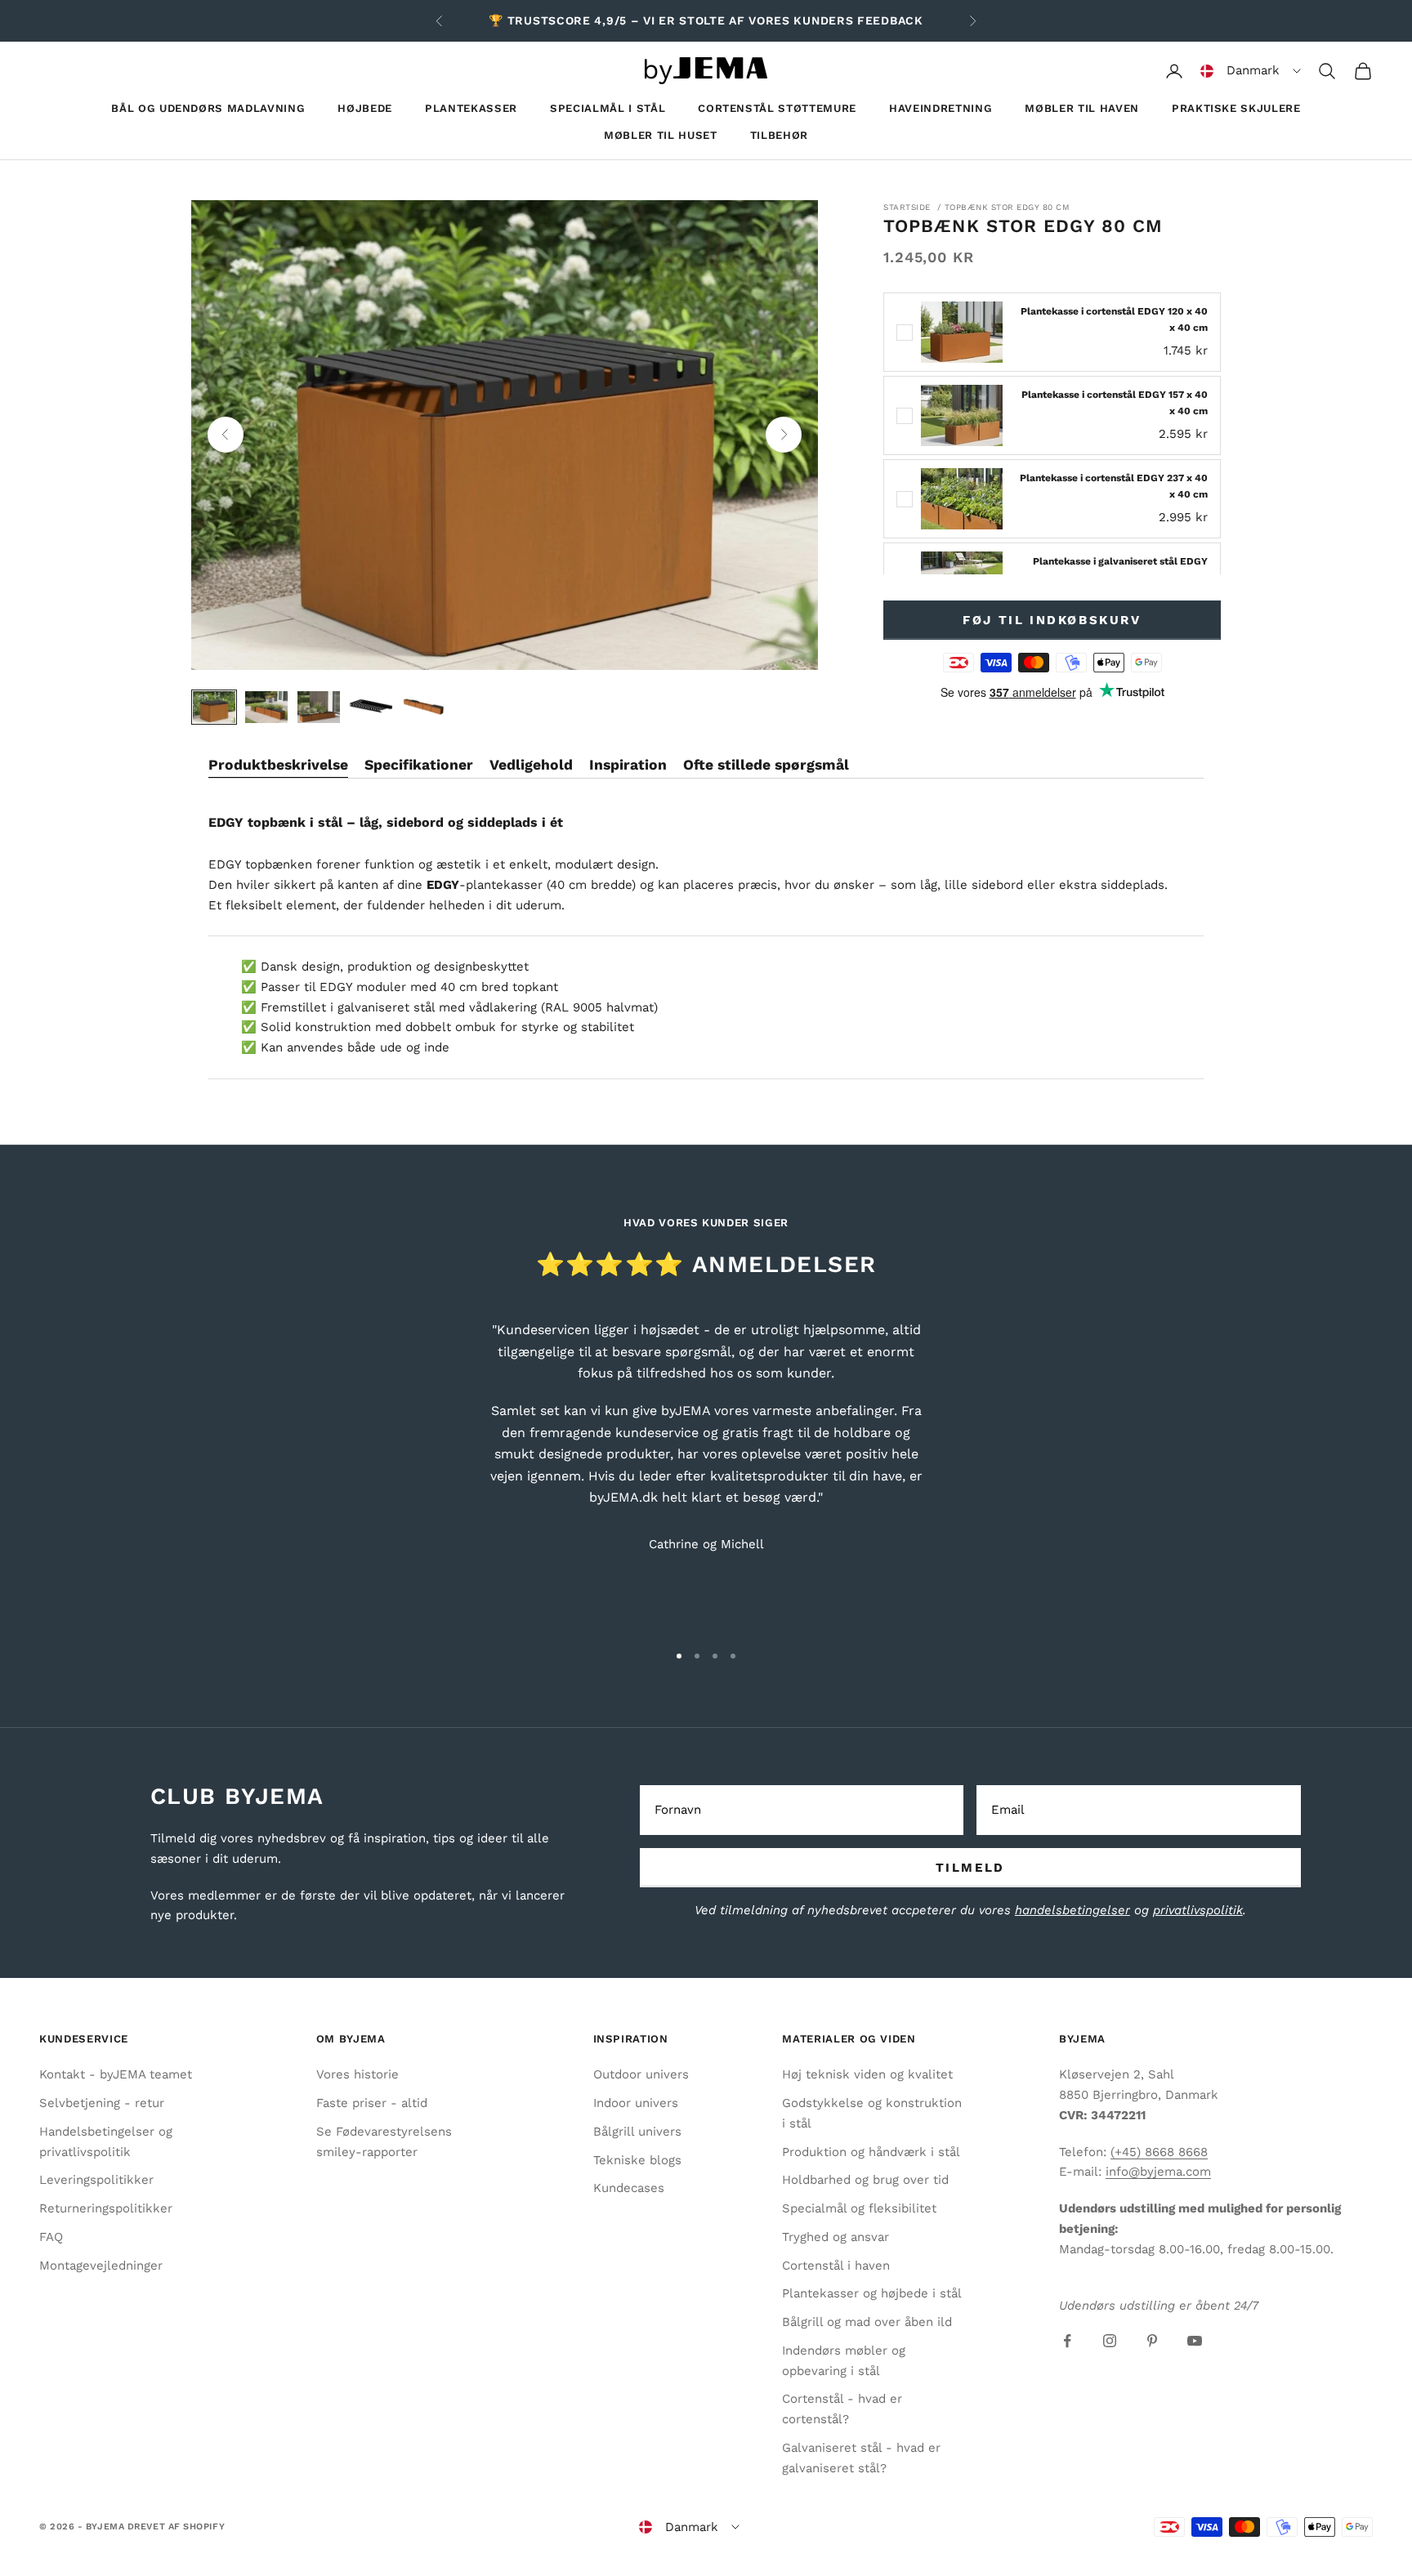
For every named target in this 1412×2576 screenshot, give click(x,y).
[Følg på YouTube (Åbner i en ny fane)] (1195, 2341)
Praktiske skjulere (1236, 108)
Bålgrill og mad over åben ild (867, 2322)
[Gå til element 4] (371, 707)
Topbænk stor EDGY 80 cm (1008, 207)
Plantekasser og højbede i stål (872, 2293)
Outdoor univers (641, 2074)
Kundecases (629, 2188)
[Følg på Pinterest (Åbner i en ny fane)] (1152, 2341)
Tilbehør (779, 135)
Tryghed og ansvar (836, 2237)
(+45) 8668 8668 (1159, 2152)
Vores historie (357, 2074)
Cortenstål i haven (836, 2266)
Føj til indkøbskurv (1052, 620)
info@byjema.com (1158, 2172)
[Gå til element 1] (214, 707)
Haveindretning (941, 108)
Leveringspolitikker (96, 2180)
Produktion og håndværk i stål (871, 2152)
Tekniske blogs (637, 2160)
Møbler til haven (1082, 108)
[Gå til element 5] (423, 707)
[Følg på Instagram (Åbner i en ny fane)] (1110, 2341)
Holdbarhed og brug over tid (865, 2180)
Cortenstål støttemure (777, 108)
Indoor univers (636, 2103)
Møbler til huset (661, 135)
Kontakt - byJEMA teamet (116, 2074)
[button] (1251, 71)
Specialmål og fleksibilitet (859, 2208)
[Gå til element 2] (266, 707)
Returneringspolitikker (106, 2208)
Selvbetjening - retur (102, 2103)
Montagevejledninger (101, 2266)
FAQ (51, 2237)
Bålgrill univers (637, 2132)
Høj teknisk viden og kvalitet (867, 2074)
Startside (907, 207)
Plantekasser (471, 108)
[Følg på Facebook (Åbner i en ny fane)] (1067, 2341)
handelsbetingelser (1072, 1910)
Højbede (365, 108)
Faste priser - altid (372, 2103)
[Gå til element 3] (319, 707)
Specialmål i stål (608, 108)
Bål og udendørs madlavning (208, 108)
